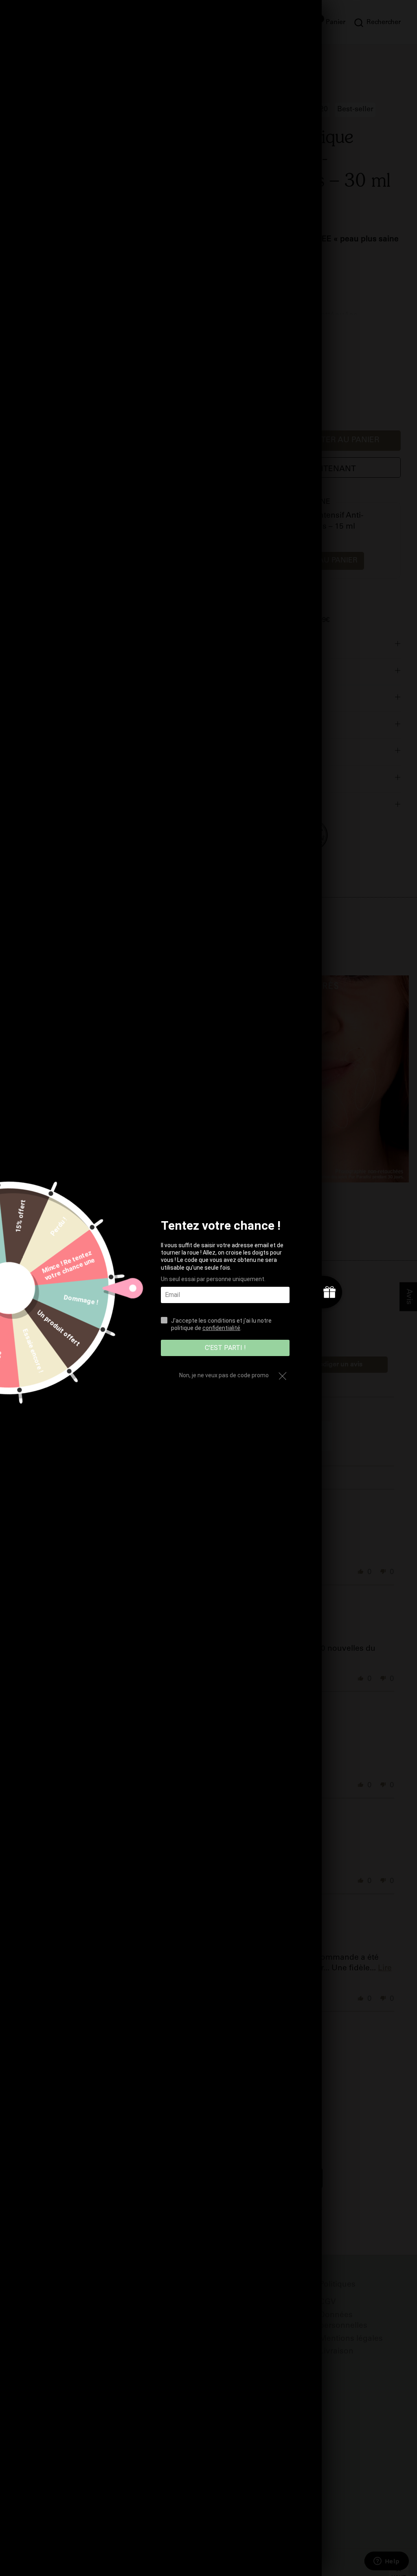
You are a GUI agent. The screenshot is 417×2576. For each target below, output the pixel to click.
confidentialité (221, 1328)
